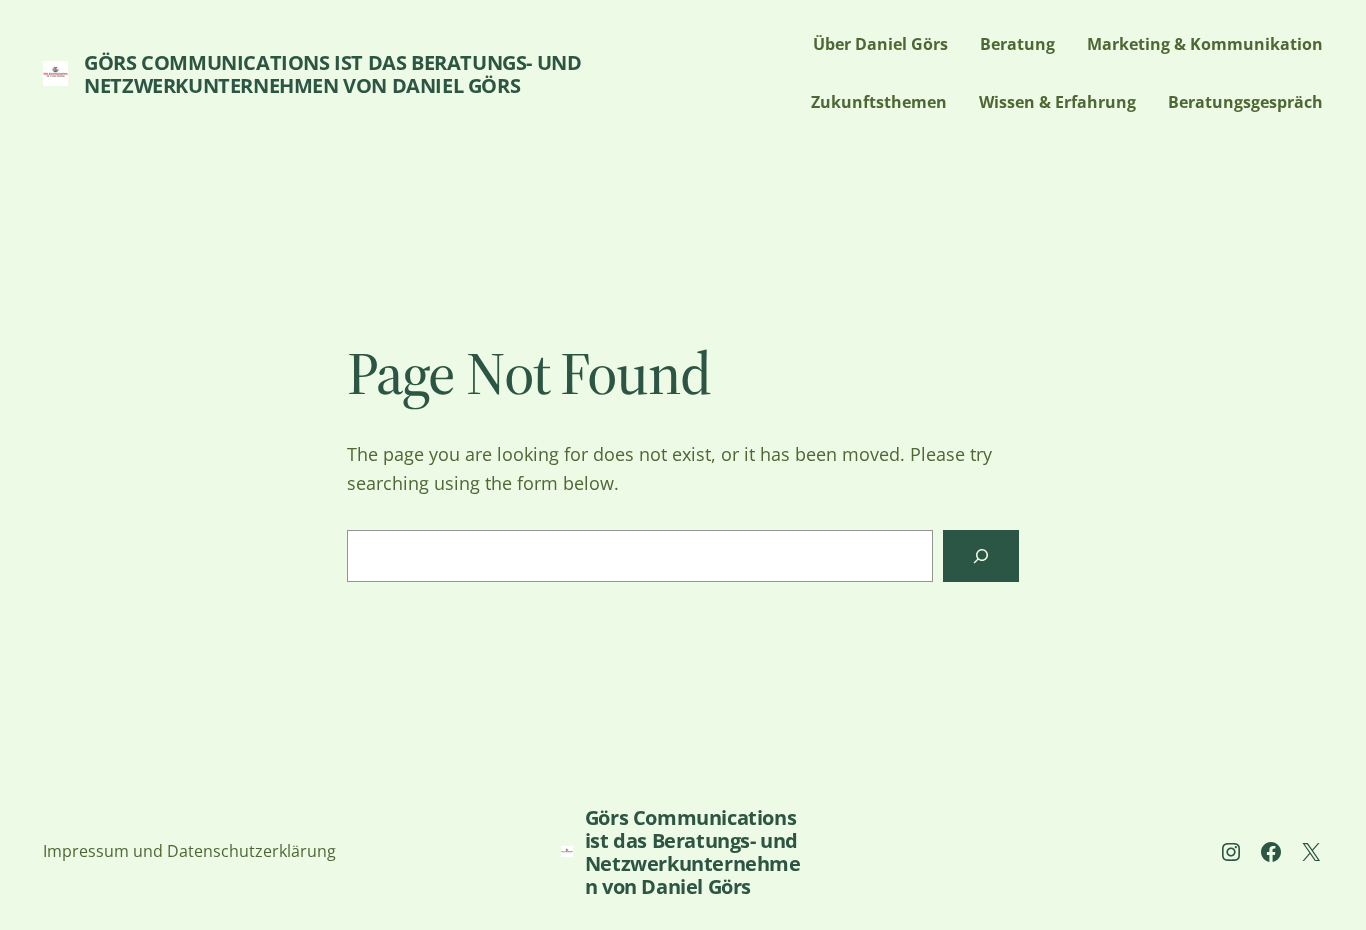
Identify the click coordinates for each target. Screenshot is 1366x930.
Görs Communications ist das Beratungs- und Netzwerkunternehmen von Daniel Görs (332, 74)
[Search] (981, 556)
